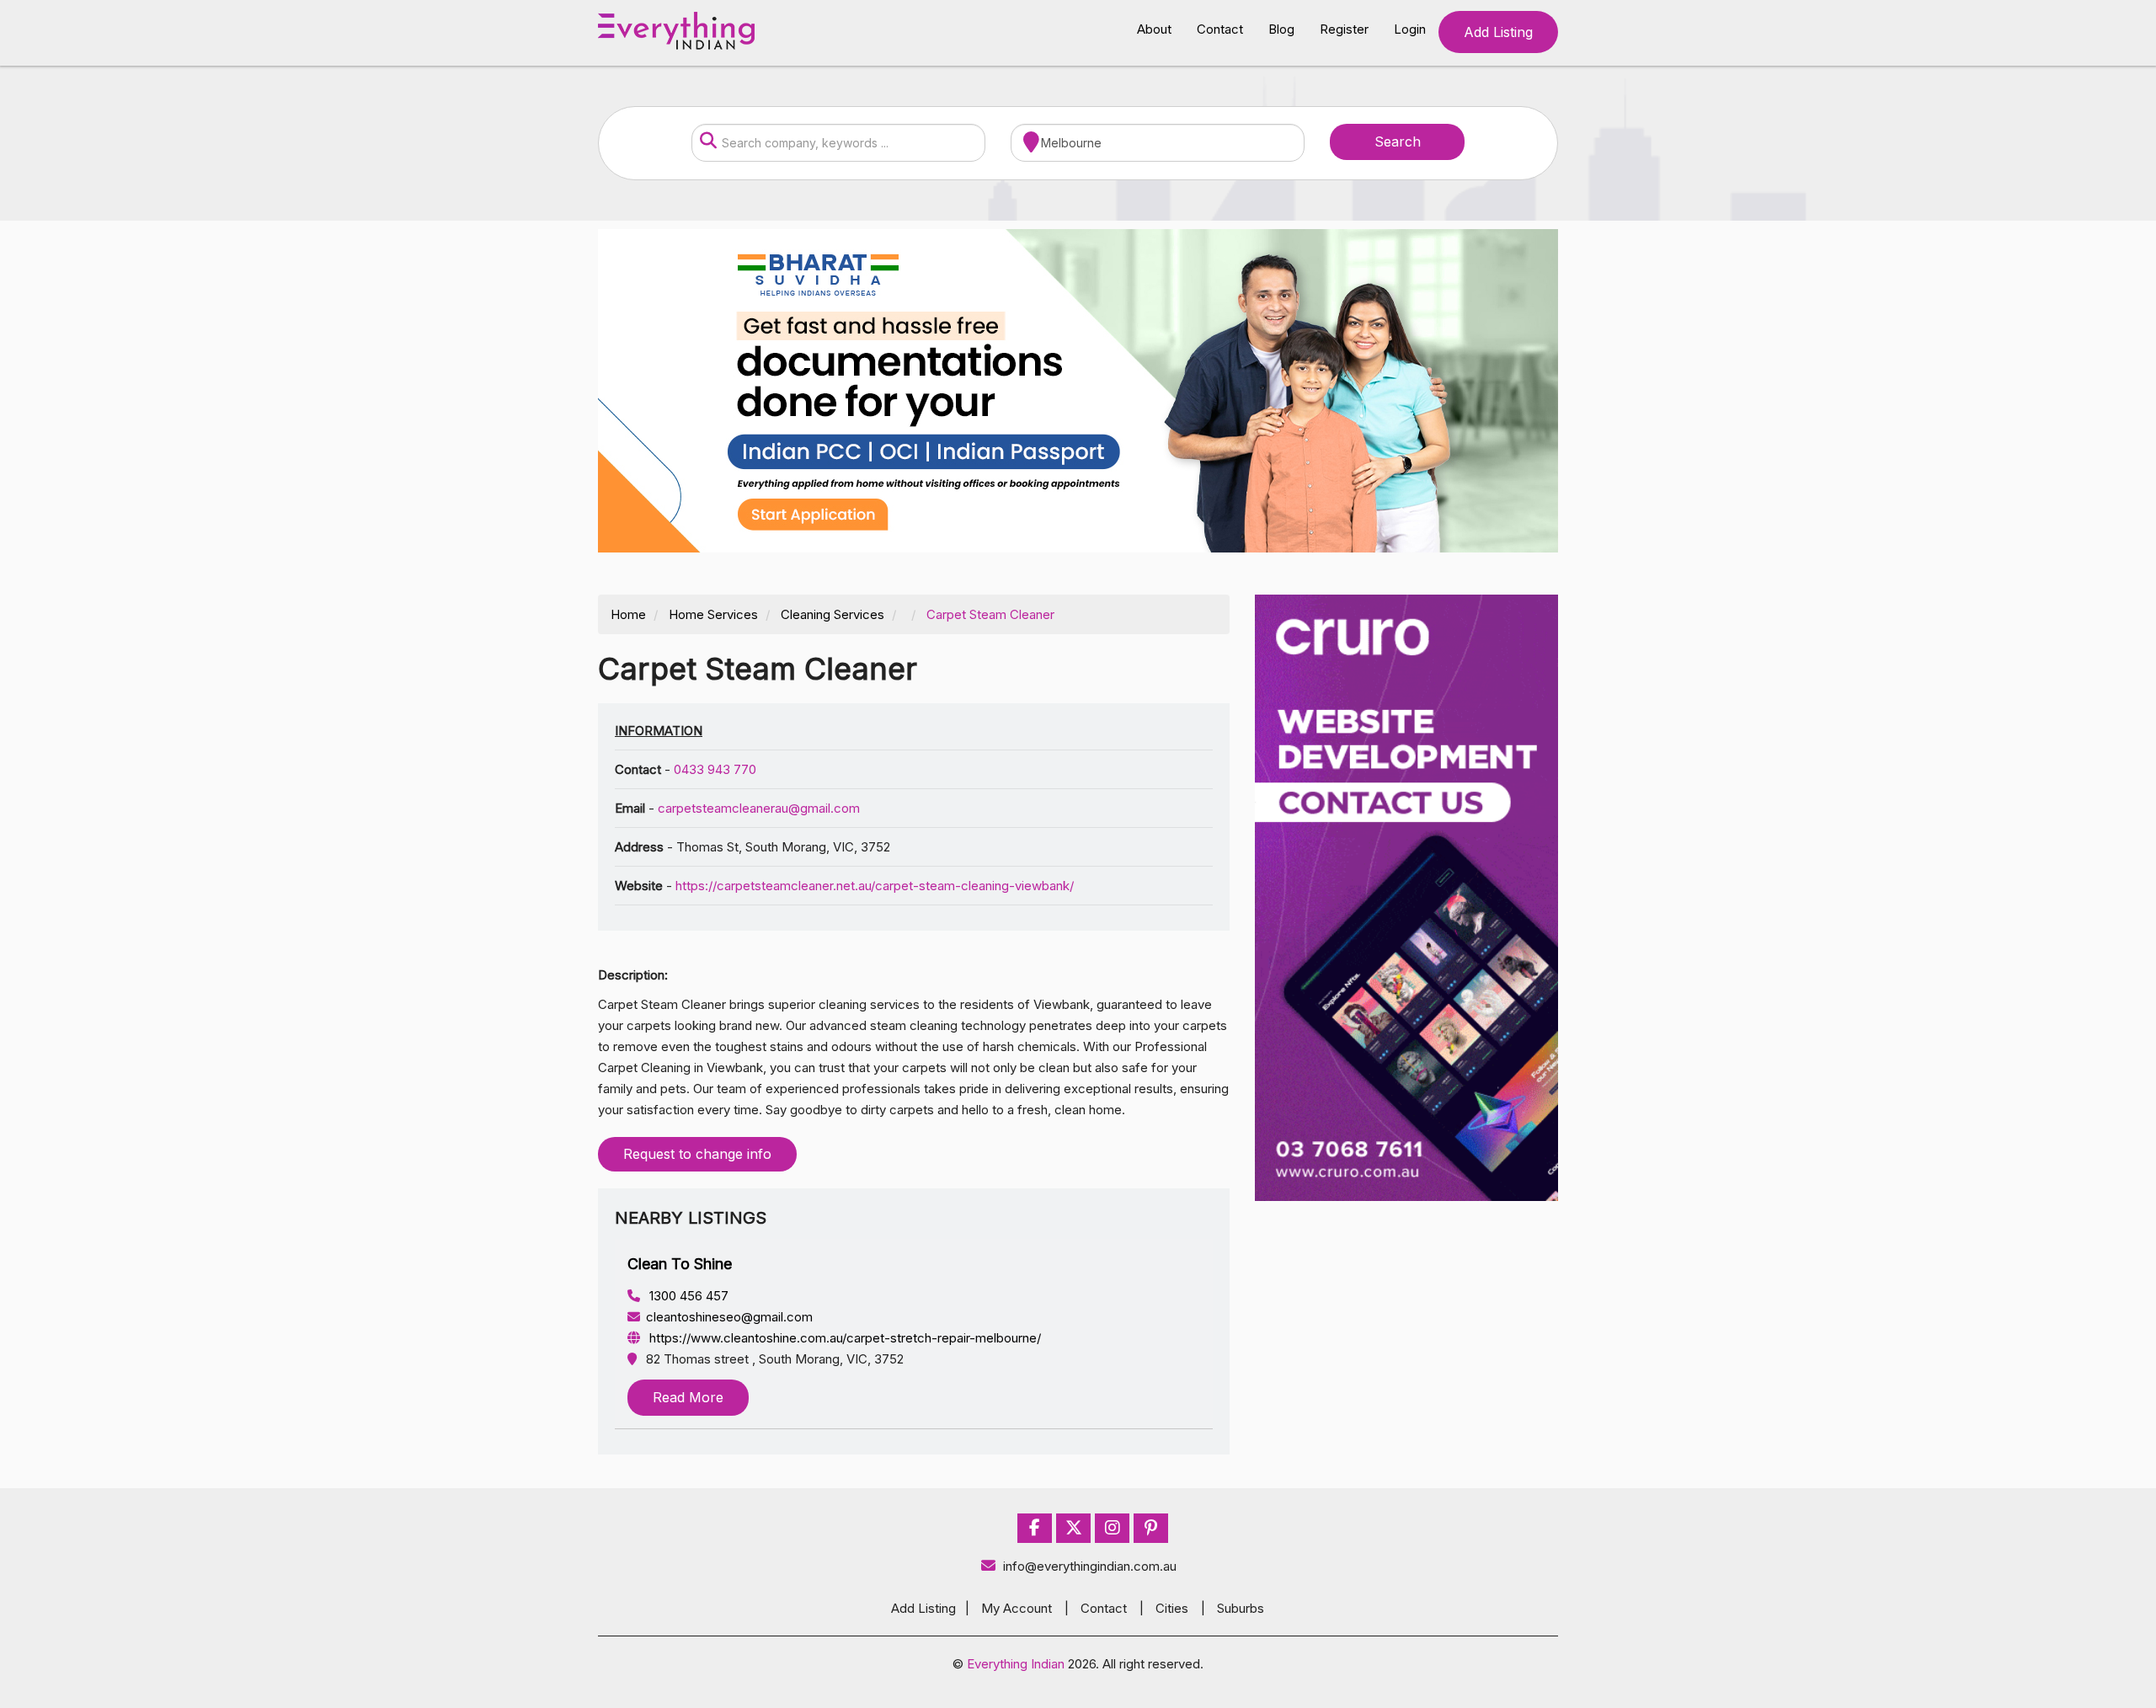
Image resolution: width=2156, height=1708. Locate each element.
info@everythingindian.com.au (1090, 1566)
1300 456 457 (687, 1296)
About (1154, 29)
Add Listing (1498, 32)
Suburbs (1241, 1608)
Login (1410, 29)
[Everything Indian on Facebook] (1035, 1528)
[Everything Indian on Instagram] (1113, 1528)
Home (628, 614)
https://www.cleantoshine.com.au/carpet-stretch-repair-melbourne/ (843, 1338)
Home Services (713, 614)
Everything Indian (1016, 1664)
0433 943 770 (715, 769)
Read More (688, 1397)
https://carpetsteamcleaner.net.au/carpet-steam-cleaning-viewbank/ (875, 886)
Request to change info (697, 1154)
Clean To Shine (680, 1264)
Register (1344, 29)
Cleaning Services (833, 614)
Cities (1172, 1608)
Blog (1281, 29)
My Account (1017, 1608)
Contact (1220, 29)
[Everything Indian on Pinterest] (1151, 1528)
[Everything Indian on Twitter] (1074, 1528)
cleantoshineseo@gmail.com (729, 1317)
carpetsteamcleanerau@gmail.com (759, 808)
